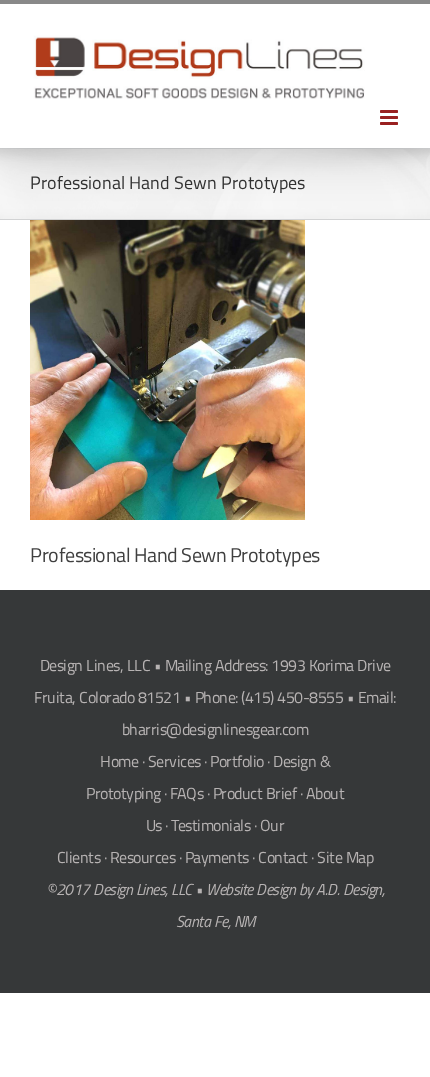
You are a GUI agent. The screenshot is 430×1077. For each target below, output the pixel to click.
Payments (217, 857)
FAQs (186, 793)
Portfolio (237, 761)
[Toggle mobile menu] (390, 117)
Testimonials (210, 825)
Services (174, 761)
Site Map (345, 857)
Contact (283, 857)
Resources (143, 857)
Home (119, 761)
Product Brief (255, 793)
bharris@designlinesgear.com (215, 729)
